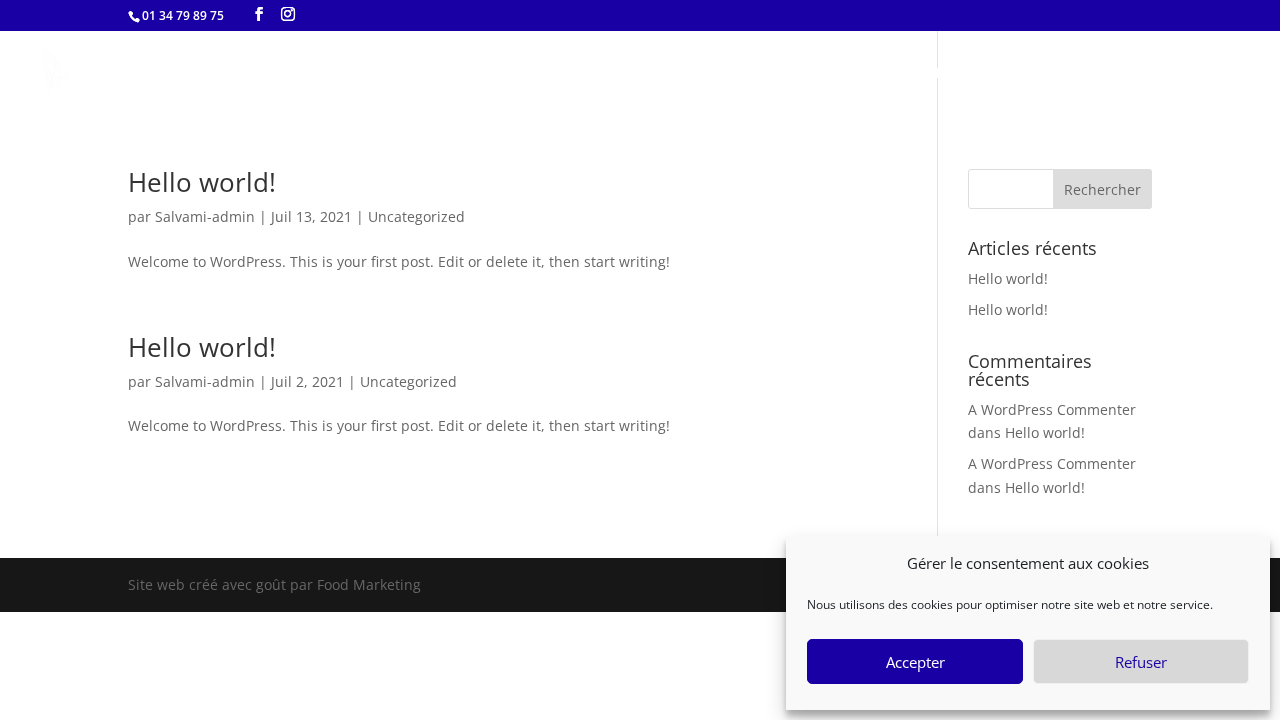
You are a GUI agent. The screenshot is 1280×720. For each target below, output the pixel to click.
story (1090, 73)
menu (1014, 73)
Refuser (1141, 662)
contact (1174, 73)
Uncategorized (416, 216)
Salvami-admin (205, 216)
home (936, 73)
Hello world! (202, 182)
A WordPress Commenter (1052, 409)
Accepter (915, 662)
